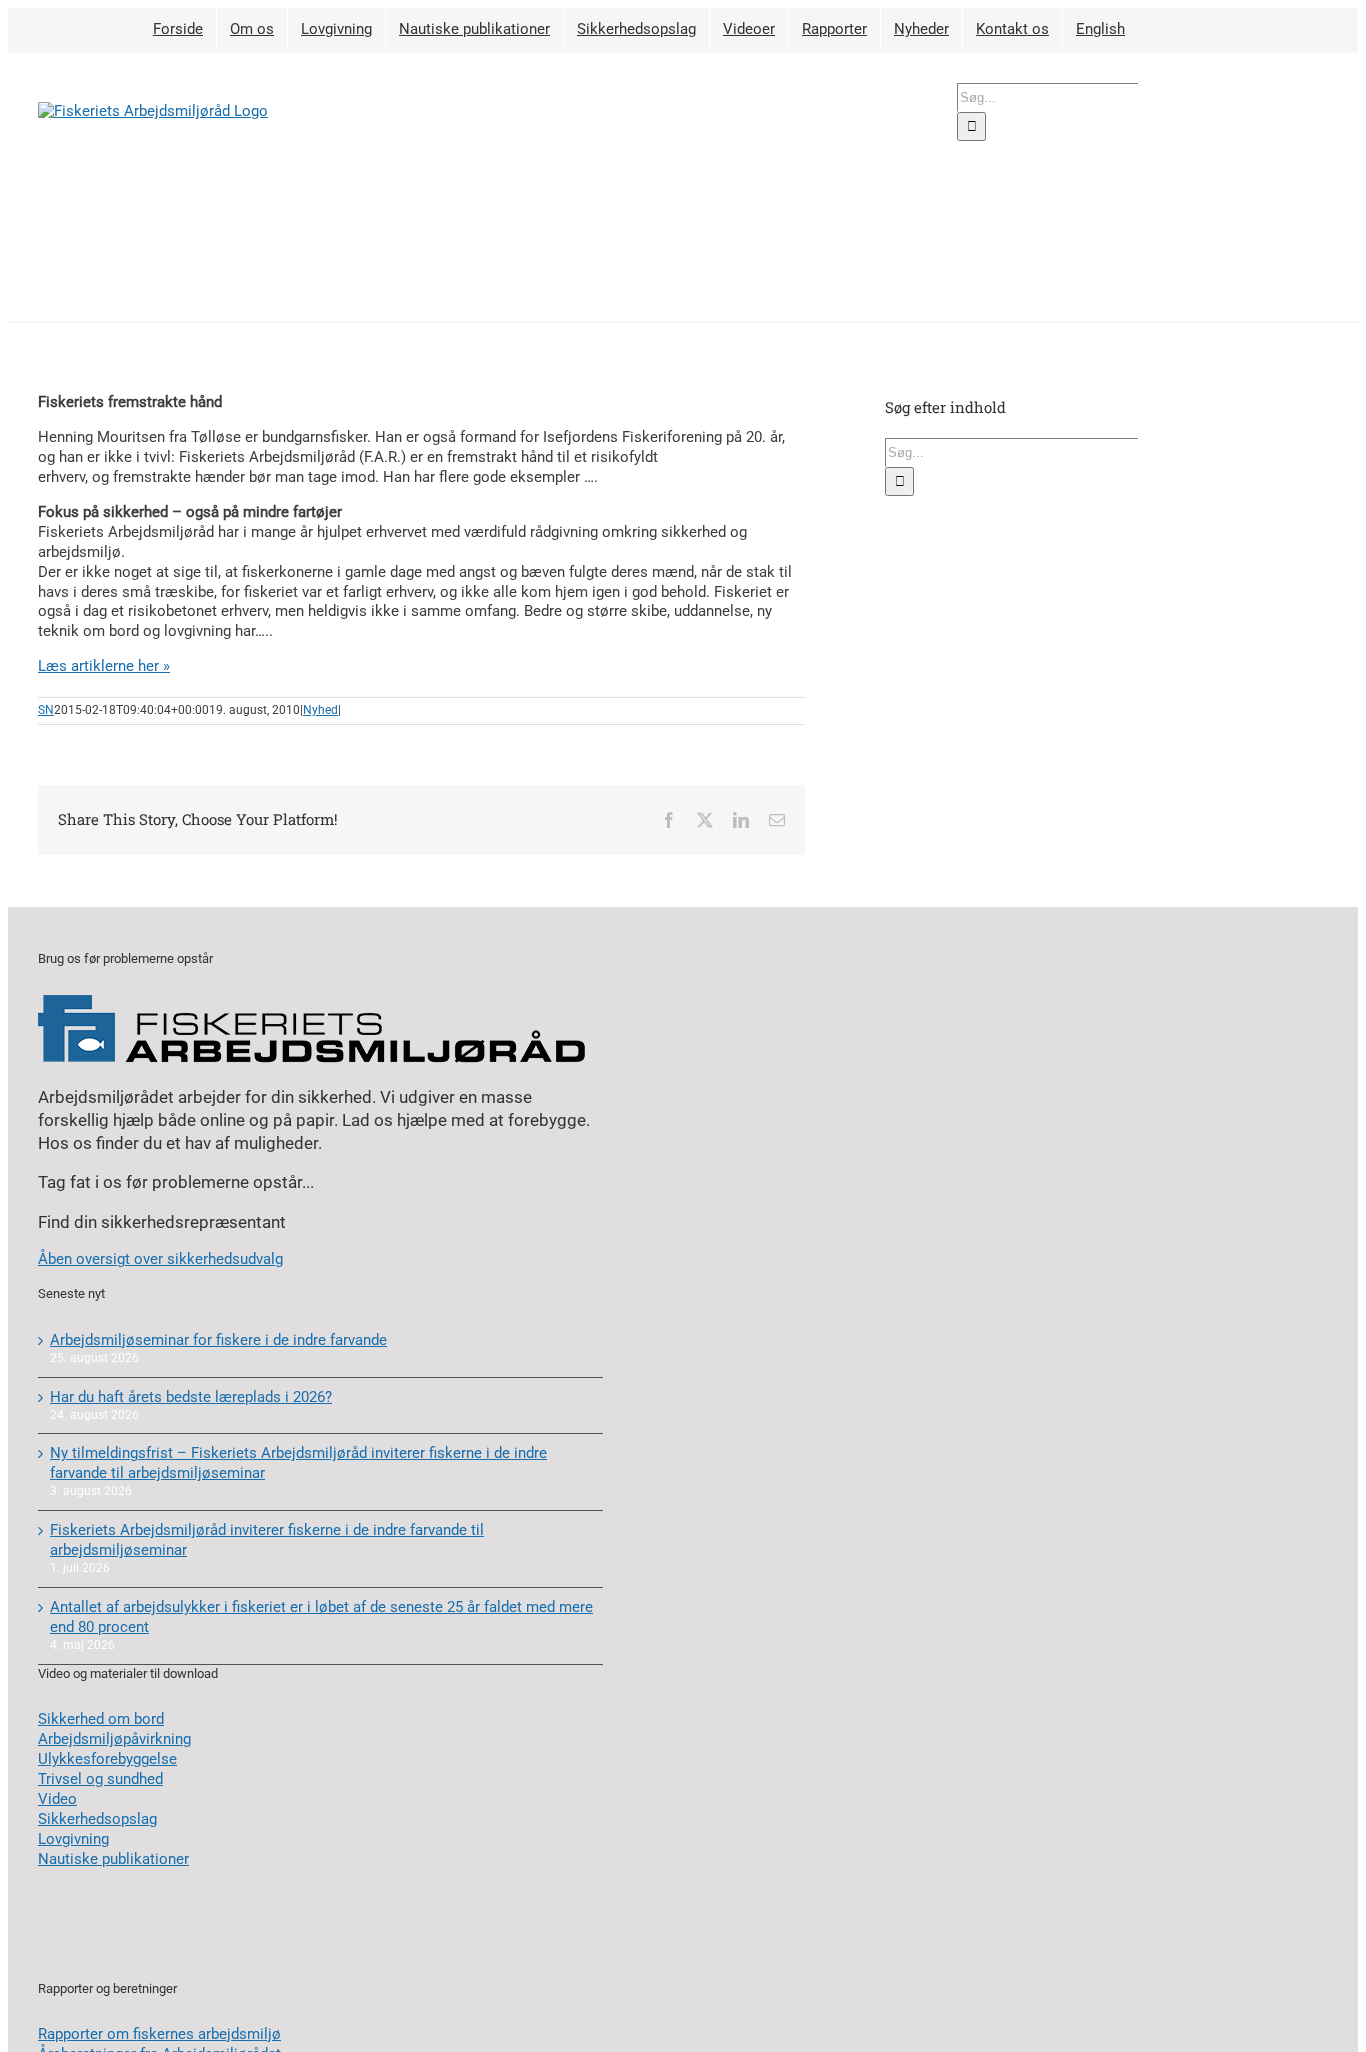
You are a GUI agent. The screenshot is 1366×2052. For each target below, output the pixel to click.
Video (57, 1799)
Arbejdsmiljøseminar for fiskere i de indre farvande (218, 1340)
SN (46, 710)
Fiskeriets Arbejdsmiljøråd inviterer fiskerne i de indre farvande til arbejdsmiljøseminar (267, 1540)
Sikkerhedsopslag (97, 1819)
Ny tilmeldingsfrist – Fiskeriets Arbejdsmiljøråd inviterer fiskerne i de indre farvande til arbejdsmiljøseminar (298, 1463)
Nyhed (320, 710)
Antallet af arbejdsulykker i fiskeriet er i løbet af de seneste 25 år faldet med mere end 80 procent (321, 1617)
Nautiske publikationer (113, 1859)
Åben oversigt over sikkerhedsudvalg (160, 1259)
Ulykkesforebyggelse (107, 1759)
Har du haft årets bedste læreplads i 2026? (191, 1397)
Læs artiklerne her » (104, 666)
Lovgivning (73, 1839)
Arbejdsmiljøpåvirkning (114, 1739)
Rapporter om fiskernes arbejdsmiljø (159, 2034)
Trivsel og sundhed (100, 1779)
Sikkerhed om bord (101, 1719)
